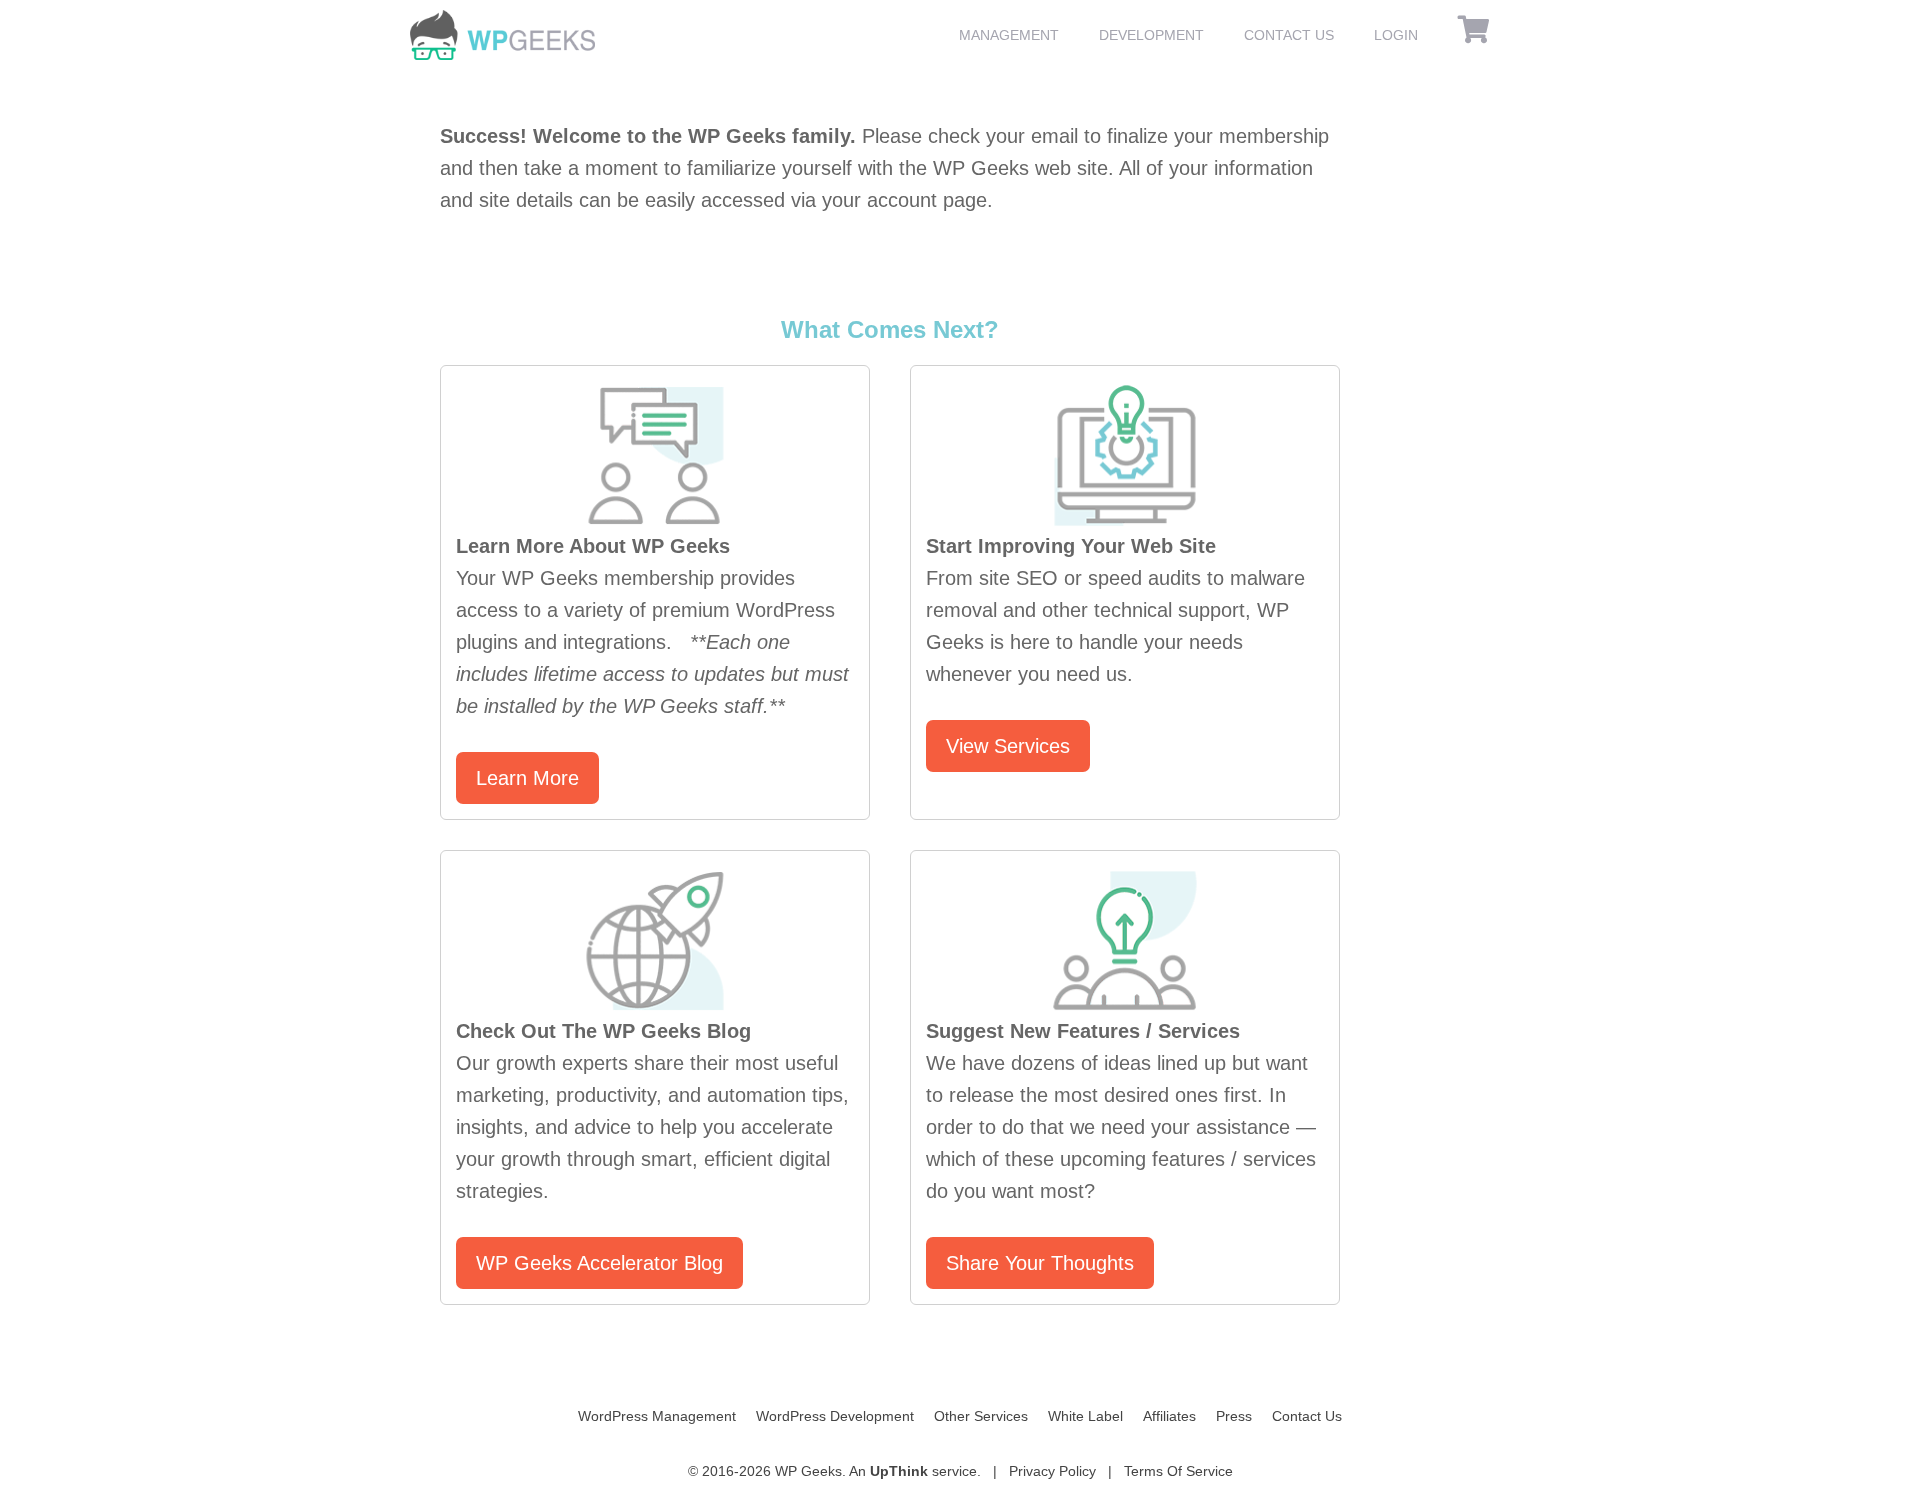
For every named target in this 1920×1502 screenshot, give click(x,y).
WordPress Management (657, 1416)
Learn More (527, 778)
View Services (1008, 746)
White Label (1085, 1416)
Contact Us (1289, 35)
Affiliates (1169, 1416)
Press (1234, 1416)
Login (1396, 35)
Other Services (981, 1416)
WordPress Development (835, 1416)
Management (1009, 35)
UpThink (899, 1471)
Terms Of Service (1178, 1471)
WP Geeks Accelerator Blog (599, 1263)
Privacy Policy (1052, 1471)
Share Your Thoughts (1040, 1263)
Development (1151, 35)
